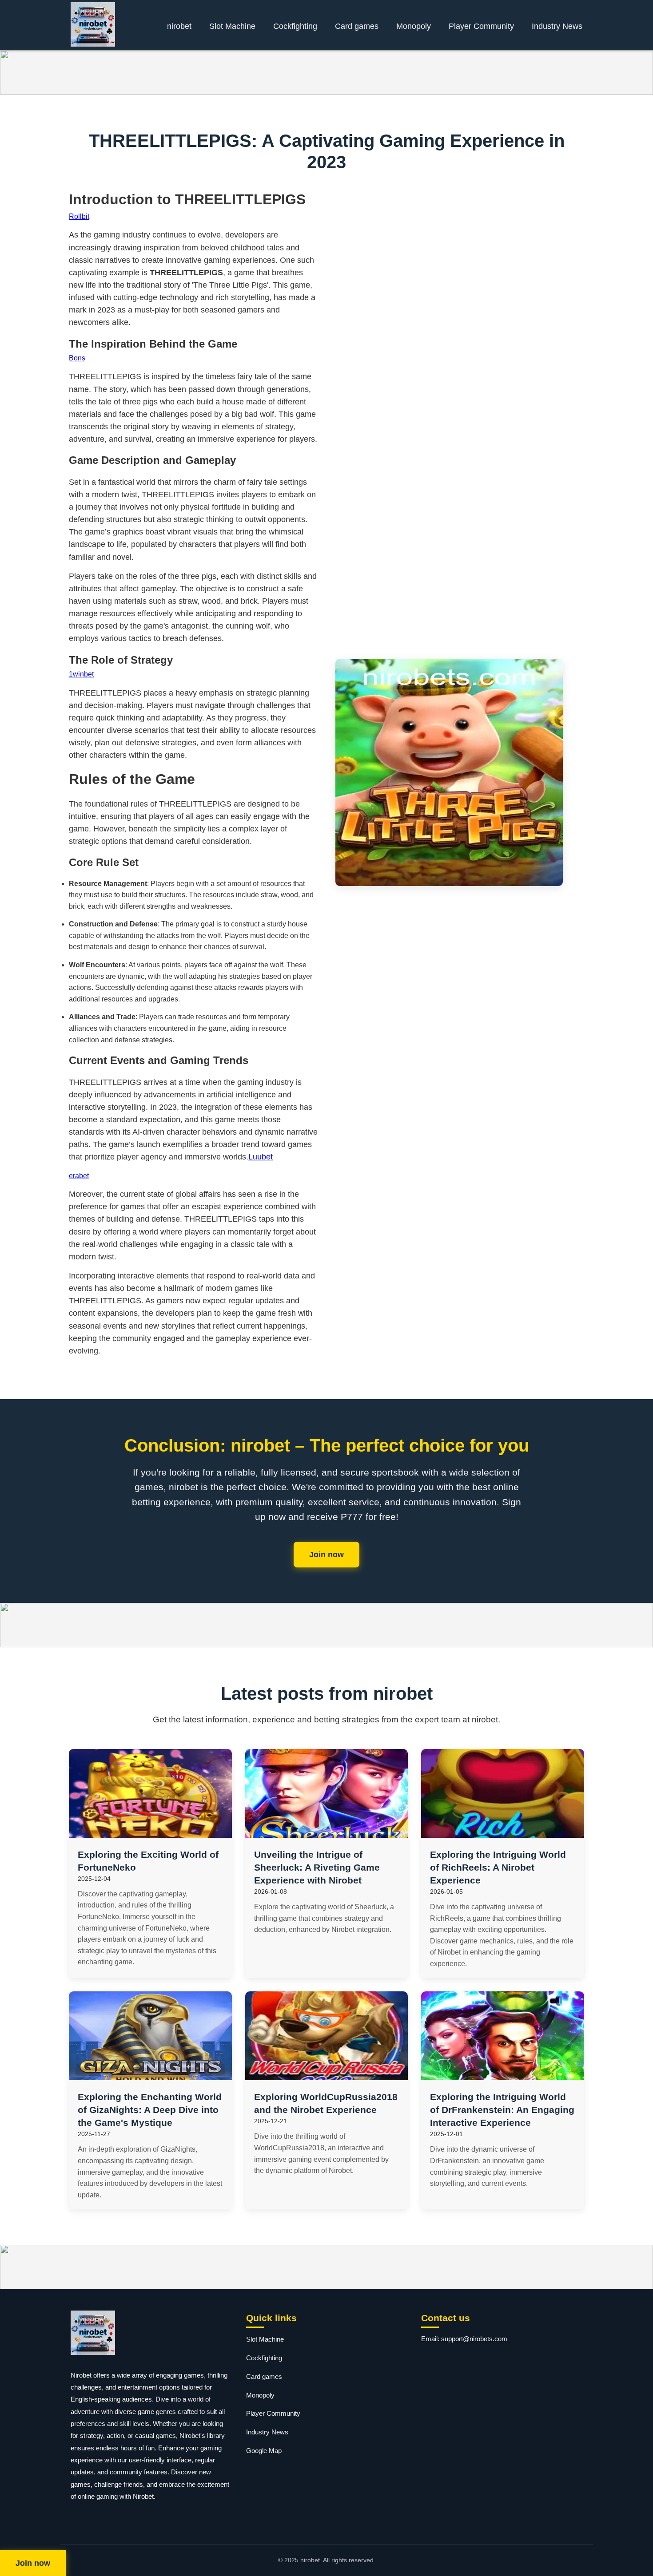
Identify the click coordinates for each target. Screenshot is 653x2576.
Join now (326, 1555)
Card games (357, 26)
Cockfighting (295, 26)
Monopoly (414, 26)
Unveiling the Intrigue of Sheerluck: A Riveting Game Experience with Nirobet (317, 1867)
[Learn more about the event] (326, 72)
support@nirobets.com (474, 2339)
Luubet (261, 1157)
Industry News (557, 26)
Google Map (264, 2451)
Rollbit (79, 216)
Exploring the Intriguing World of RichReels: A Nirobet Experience (498, 1867)
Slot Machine (232, 26)
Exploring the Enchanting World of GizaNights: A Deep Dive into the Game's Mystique (150, 2110)
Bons (77, 358)
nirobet (179, 26)
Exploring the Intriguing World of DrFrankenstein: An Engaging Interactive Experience (502, 2110)
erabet (79, 1176)
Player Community (481, 26)
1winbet (81, 674)
